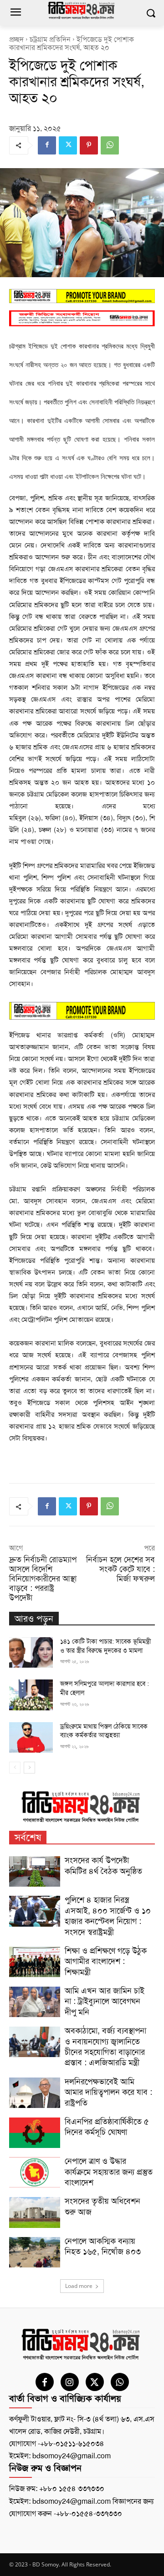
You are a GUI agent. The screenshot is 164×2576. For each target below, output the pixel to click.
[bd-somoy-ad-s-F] (82, 318)
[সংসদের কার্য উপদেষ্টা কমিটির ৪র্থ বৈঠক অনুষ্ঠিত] (35, 1871)
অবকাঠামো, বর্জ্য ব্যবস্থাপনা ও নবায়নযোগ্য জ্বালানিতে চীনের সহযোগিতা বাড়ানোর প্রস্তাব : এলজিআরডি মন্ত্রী (105, 2047)
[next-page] (29, 1768)
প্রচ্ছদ (16, 39)
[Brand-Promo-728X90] (82, 1011)
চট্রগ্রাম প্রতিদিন (50, 39)
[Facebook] (47, 145)
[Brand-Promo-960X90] (82, 296)
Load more (79, 2286)
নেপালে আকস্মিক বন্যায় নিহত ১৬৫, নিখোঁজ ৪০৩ (103, 2246)
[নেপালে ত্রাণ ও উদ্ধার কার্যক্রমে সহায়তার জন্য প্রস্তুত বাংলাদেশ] (35, 2172)
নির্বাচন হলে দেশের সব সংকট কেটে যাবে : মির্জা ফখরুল (120, 1569)
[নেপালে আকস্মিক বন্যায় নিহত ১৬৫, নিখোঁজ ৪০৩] (35, 2252)
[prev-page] (15, 1768)
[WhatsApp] (110, 145)
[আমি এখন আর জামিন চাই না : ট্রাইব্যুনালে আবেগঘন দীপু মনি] (35, 2002)
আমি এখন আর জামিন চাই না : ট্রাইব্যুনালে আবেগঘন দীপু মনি (105, 2001)
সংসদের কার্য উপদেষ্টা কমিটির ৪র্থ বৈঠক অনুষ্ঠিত (103, 1866)
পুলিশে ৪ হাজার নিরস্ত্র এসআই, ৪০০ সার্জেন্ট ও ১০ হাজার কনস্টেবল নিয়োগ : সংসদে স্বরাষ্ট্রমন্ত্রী (108, 1916)
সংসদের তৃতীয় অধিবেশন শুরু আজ (102, 2206)
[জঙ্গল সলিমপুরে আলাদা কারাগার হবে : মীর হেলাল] (31, 1695)
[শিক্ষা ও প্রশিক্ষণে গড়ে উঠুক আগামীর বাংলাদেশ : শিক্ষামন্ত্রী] (35, 1962)
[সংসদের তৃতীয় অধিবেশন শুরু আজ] (35, 2212)
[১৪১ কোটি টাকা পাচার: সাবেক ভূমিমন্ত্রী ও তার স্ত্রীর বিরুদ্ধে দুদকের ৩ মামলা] (31, 1652)
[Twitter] (68, 145)
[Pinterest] (89, 145)
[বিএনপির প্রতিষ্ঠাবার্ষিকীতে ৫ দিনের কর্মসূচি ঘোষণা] (35, 2133)
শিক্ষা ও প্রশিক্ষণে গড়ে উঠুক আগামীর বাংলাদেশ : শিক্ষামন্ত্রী (106, 1961)
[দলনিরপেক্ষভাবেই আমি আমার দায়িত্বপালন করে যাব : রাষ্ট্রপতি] (35, 2093)
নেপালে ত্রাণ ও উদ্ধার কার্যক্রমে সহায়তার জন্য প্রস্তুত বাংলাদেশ (109, 2172)
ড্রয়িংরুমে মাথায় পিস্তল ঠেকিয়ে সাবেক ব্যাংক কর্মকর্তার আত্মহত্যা (104, 1731)
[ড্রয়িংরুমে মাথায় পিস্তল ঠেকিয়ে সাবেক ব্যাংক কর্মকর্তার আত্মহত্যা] (31, 1737)
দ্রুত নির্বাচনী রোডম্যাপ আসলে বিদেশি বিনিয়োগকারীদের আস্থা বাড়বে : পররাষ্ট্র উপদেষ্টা (43, 1579)
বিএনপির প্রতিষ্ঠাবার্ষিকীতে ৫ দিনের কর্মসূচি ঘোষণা (107, 2127)
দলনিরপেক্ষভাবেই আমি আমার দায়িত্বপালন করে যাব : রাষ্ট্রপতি (108, 2092)
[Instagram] (70, 2382)
